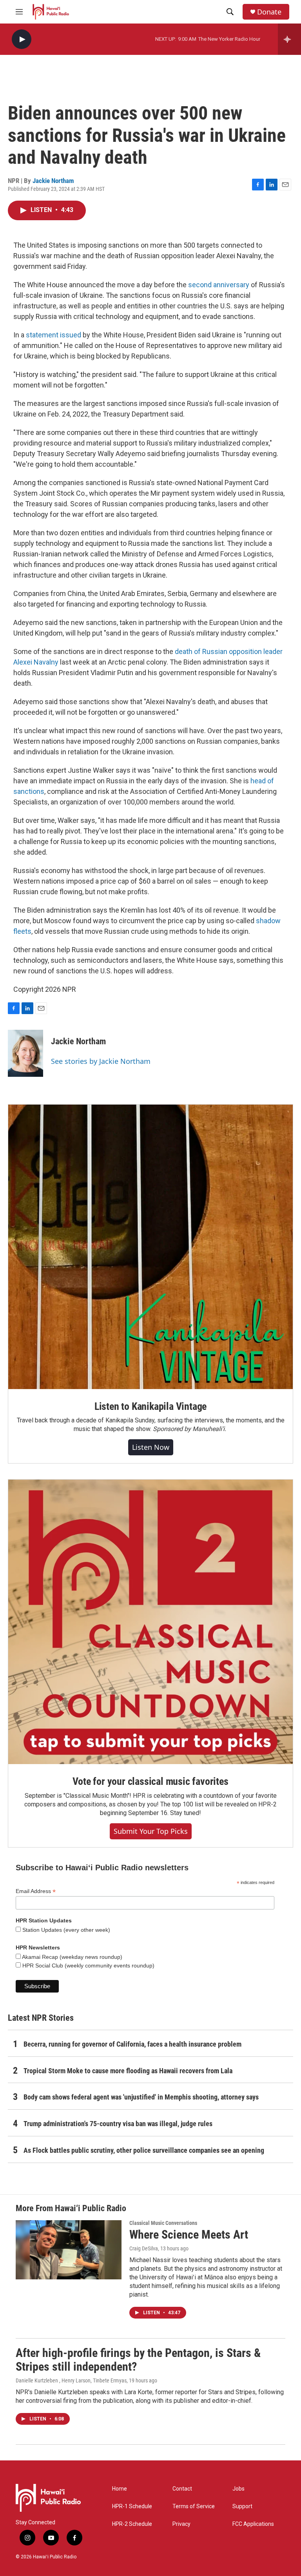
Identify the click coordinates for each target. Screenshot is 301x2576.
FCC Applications (253, 2524)
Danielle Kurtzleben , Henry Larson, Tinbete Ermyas (71, 2380)
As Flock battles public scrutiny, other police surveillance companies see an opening (144, 2150)
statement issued (53, 335)
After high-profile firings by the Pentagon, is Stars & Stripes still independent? (138, 2360)
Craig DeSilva (144, 2248)
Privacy (181, 2524)
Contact (182, 2489)
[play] (22, 39)
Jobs (238, 2489)
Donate (269, 12)
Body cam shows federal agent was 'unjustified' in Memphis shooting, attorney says (141, 2097)
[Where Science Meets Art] (69, 2250)
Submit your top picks (151, 1831)
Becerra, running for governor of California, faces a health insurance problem (132, 2044)
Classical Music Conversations (163, 2223)
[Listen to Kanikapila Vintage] (150, 1247)
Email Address (36, 1891)
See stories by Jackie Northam (101, 1061)
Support (242, 2506)
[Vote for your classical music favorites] (150, 1622)
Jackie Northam (53, 181)
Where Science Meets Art (189, 2235)
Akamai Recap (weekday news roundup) (72, 1957)
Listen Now (151, 1447)
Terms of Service (194, 2506)
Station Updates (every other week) (65, 1930)
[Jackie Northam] (25, 1053)
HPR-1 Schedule (132, 2506)
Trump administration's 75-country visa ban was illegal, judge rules (118, 2124)
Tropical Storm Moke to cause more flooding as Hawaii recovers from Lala (128, 2071)
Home (120, 2489)
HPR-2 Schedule (132, 2524)
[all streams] (289, 39)
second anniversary (219, 285)
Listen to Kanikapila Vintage (150, 1406)
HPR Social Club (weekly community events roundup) (88, 1966)
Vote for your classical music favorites (150, 1781)
